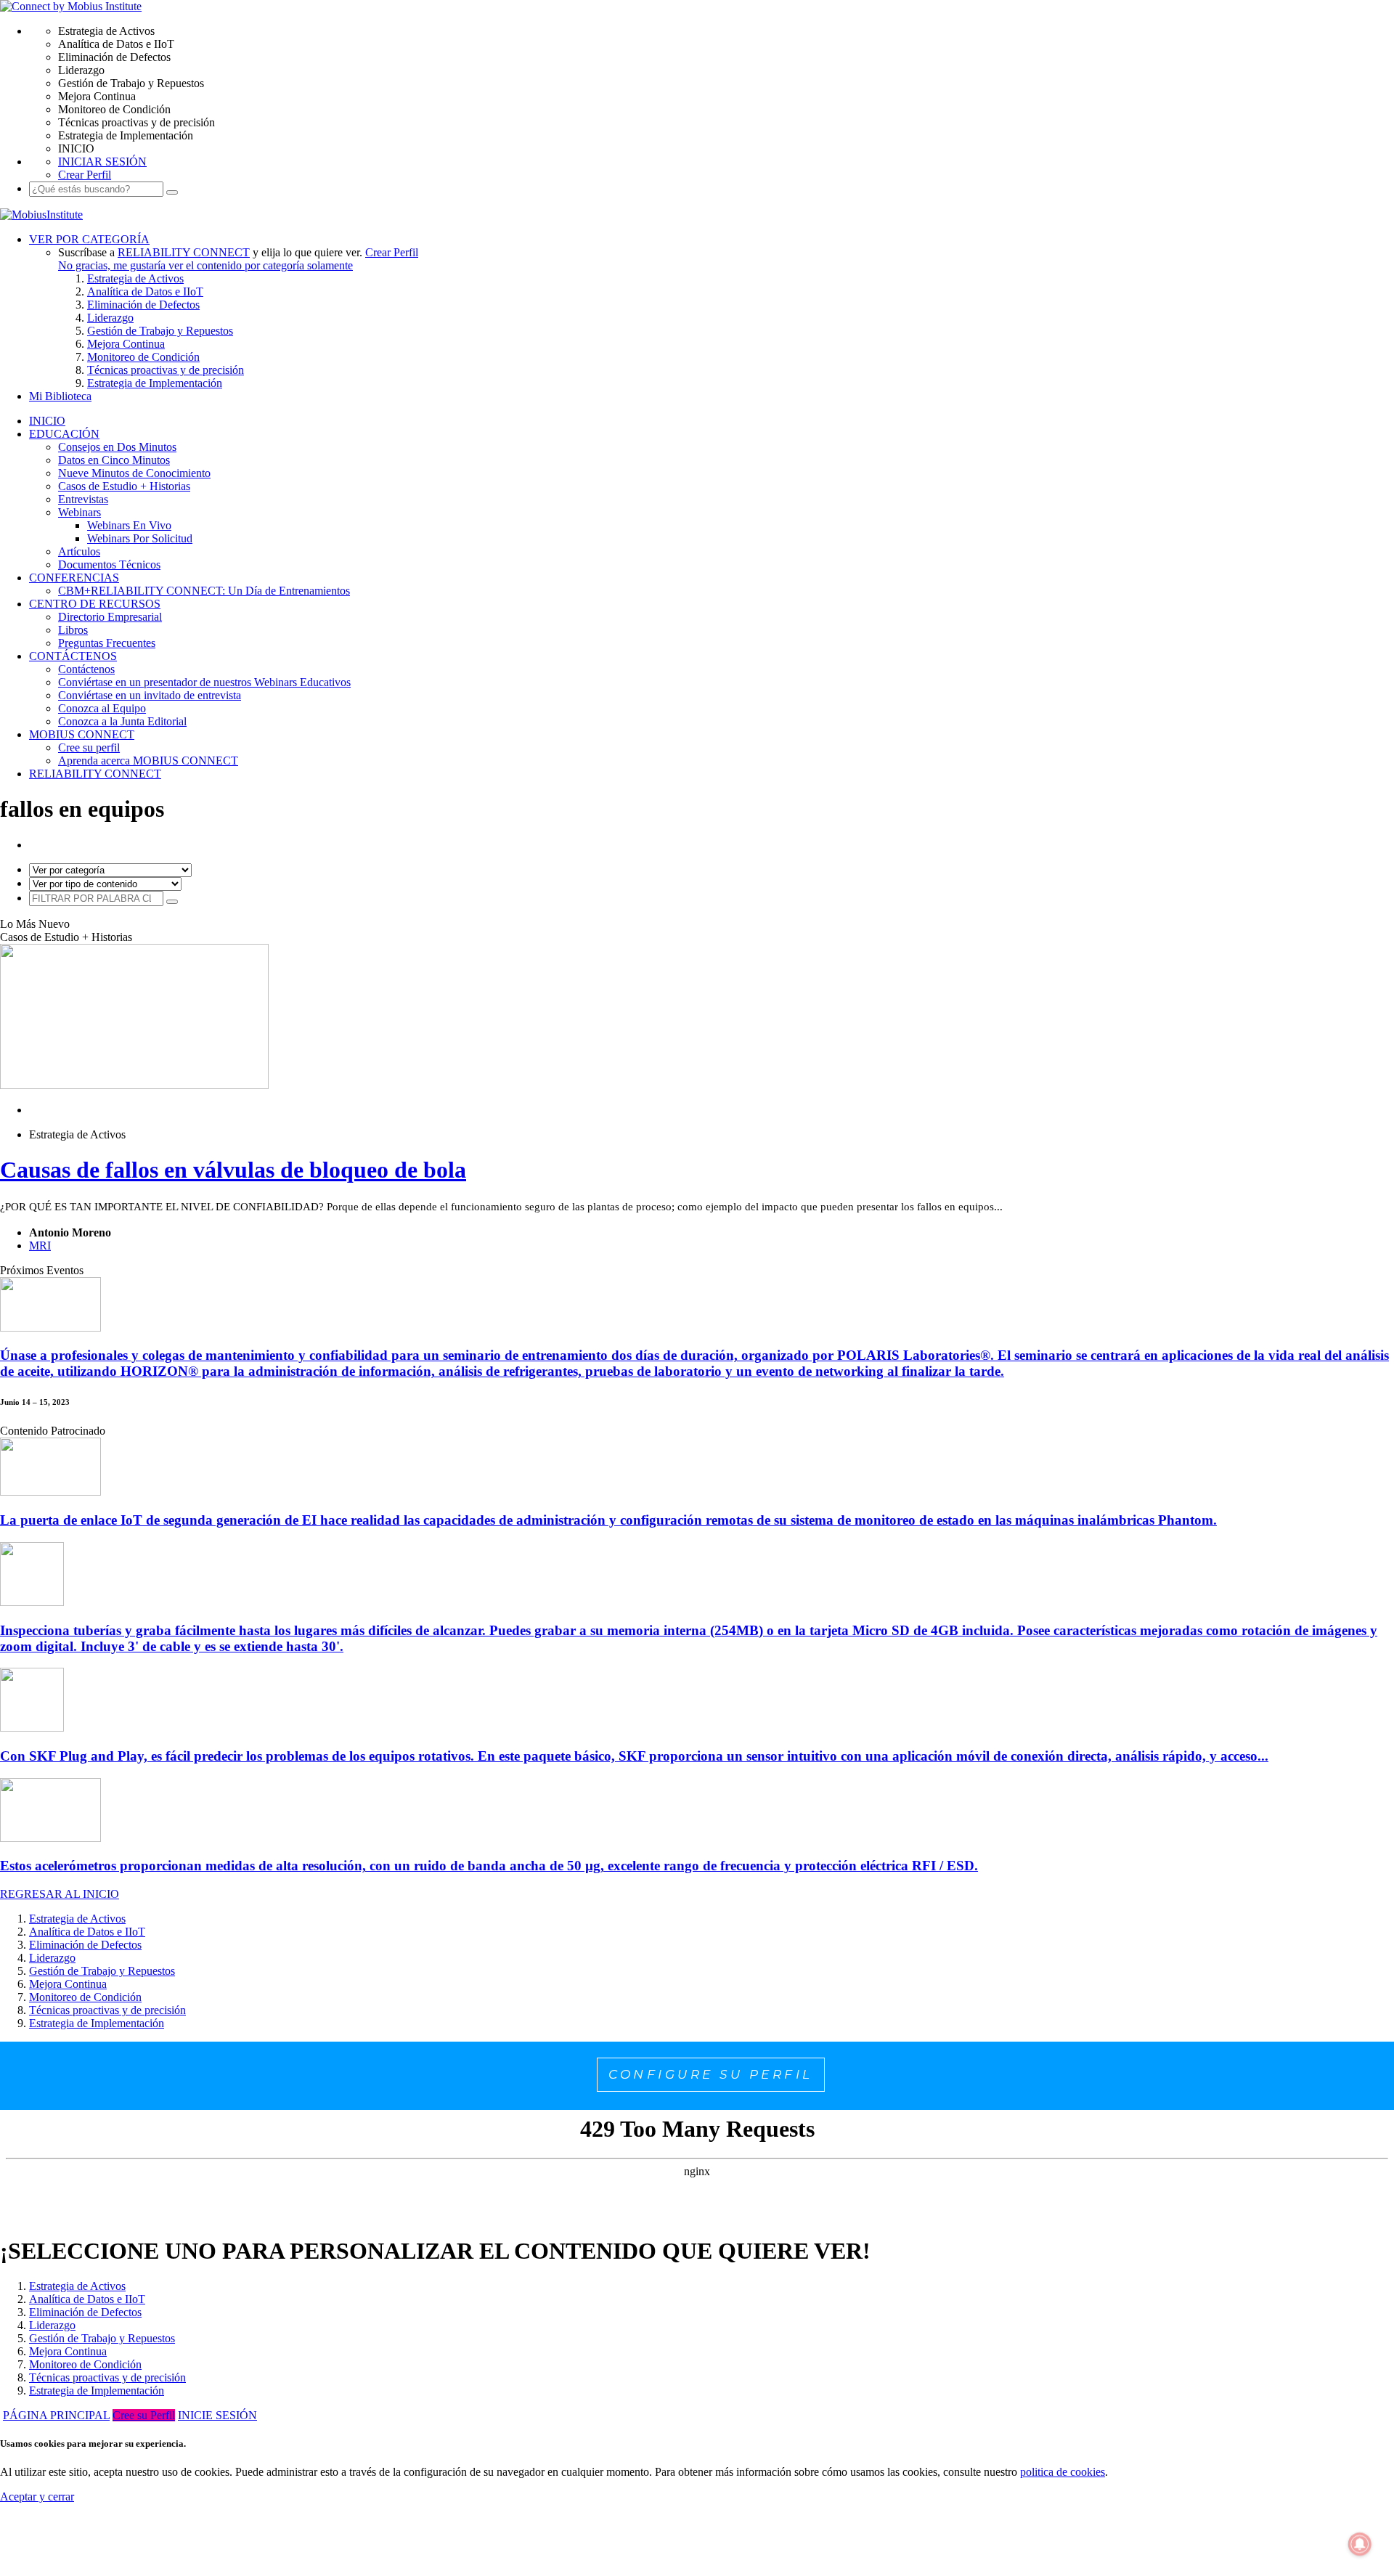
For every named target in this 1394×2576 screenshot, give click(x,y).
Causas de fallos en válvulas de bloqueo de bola (233, 1170)
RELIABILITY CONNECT (184, 252)
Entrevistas (83, 499)
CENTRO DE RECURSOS (95, 604)
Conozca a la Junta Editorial (122, 721)
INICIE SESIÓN (217, 2415)
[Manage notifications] (1360, 2544)
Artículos (79, 551)
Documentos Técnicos (109, 564)
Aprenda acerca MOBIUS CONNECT (148, 761)
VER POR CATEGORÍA (89, 239)
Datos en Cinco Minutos (114, 460)
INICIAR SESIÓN (102, 162)
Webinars (80, 512)
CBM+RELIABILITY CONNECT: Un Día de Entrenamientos (204, 591)
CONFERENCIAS (74, 578)
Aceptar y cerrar (37, 2496)
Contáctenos (86, 669)
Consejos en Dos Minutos (117, 447)
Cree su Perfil (144, 2415)
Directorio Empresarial (110, 617)
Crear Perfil (85, 175)
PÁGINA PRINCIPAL (56, 2415)
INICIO (47, 421)
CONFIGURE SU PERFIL (711, 2074)
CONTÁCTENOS (73, 656)
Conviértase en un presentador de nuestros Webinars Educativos (204, 682)
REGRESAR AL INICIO (60, 1894)
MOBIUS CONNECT (82, 734)
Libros (73, 630)
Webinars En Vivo (129, 525)
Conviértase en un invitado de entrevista (150, 695)
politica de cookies (1063, 2472)
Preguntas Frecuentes (107, 643)
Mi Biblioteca (60, 396)
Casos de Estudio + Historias (124, 486)
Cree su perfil (89, 747)
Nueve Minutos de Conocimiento (134, 473)
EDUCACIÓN (64, 434)
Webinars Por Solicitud (140, 538)
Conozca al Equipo (102, 708)
